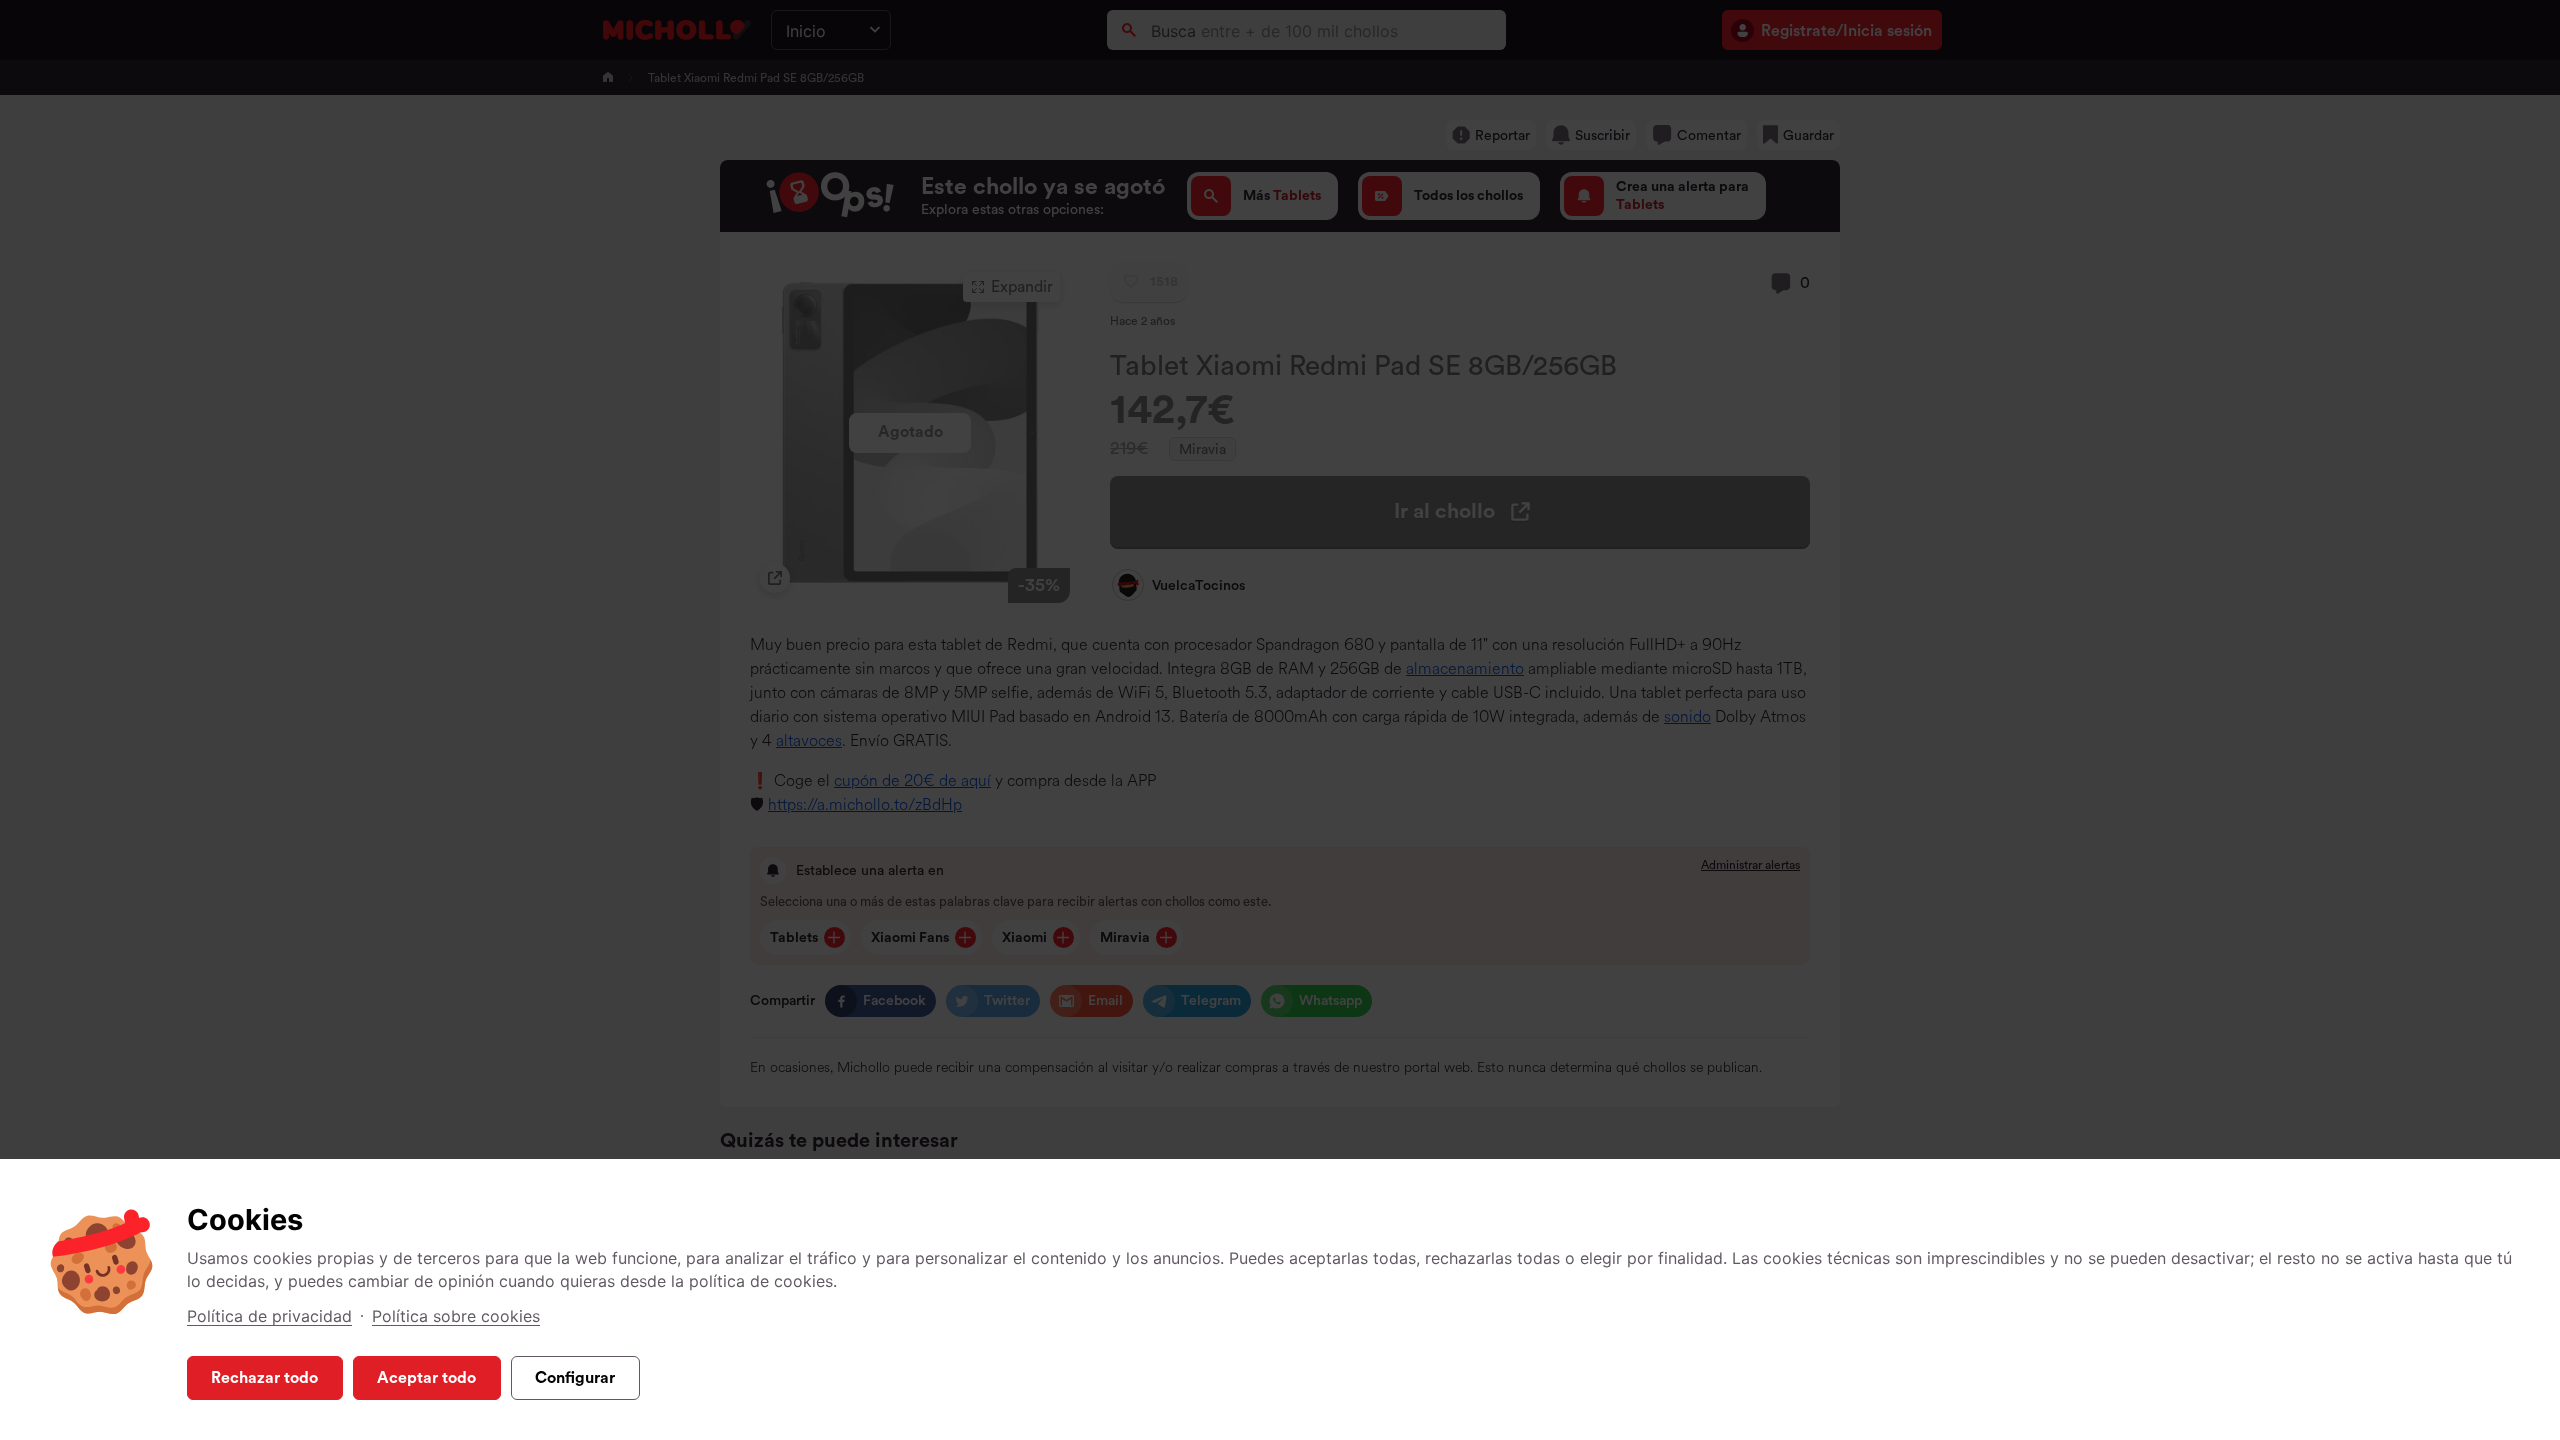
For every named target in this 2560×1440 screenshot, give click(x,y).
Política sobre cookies (456, 1316)
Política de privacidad (269, 1316)
